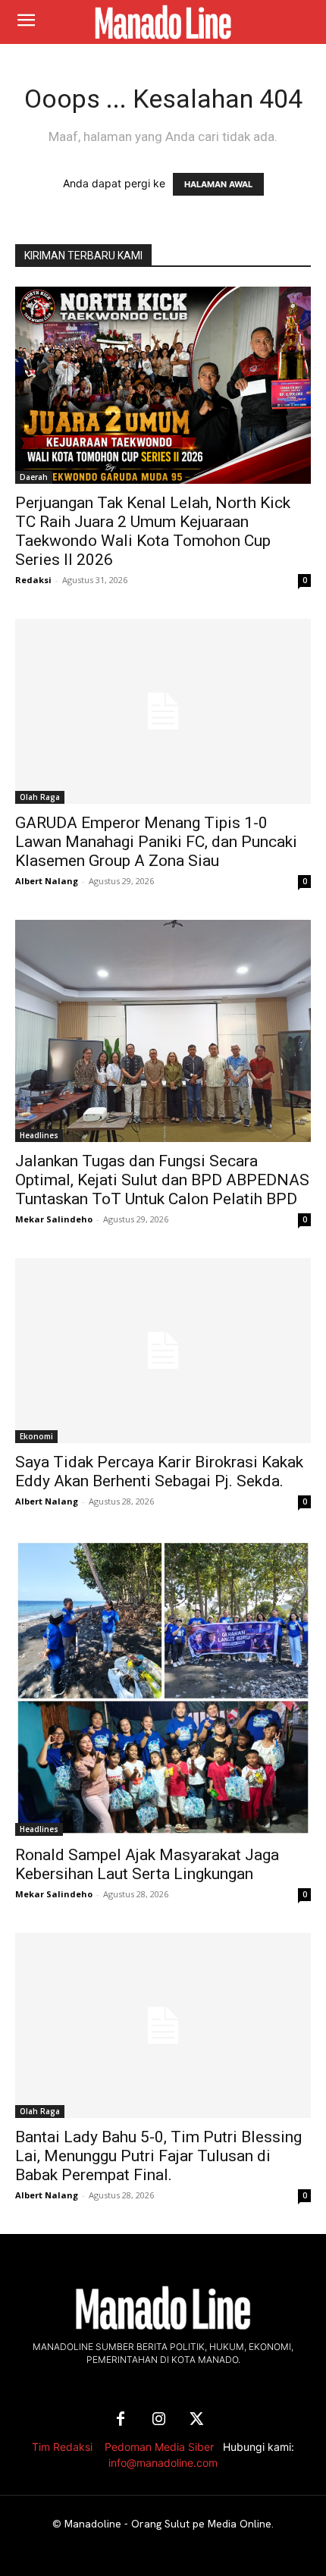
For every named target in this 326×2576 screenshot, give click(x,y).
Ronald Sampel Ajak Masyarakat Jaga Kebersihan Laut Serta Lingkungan (147, 1864)
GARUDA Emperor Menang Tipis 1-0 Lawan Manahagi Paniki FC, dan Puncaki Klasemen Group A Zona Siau (156, 842)
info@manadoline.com (163, 2463)
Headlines (39, 1135)
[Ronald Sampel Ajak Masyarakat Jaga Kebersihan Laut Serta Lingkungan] (163, 1688)
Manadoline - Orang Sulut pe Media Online (168, 2524)
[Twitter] (196, 2420)
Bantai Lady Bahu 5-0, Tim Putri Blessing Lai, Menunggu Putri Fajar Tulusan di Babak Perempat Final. (158, 2156)
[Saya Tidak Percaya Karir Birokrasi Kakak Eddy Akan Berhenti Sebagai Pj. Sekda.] (163, 1351)
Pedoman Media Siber (159, 2447)
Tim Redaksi (62, 2447)
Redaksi (33, 580)
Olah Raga (40, 797)
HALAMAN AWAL (218, 184)
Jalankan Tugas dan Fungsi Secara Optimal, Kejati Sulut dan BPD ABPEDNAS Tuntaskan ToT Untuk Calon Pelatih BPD (162, 1180)
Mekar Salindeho (54, 1219)
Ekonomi (36, 1436)
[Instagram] (158, 2420)
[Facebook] (121, 2420)
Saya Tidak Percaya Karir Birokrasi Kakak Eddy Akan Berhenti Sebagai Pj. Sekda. (159, 1472)
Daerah (34, 477)
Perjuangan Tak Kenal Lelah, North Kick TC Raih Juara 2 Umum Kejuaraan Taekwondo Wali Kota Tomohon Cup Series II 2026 (153, 531)
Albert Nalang (47, 881)
